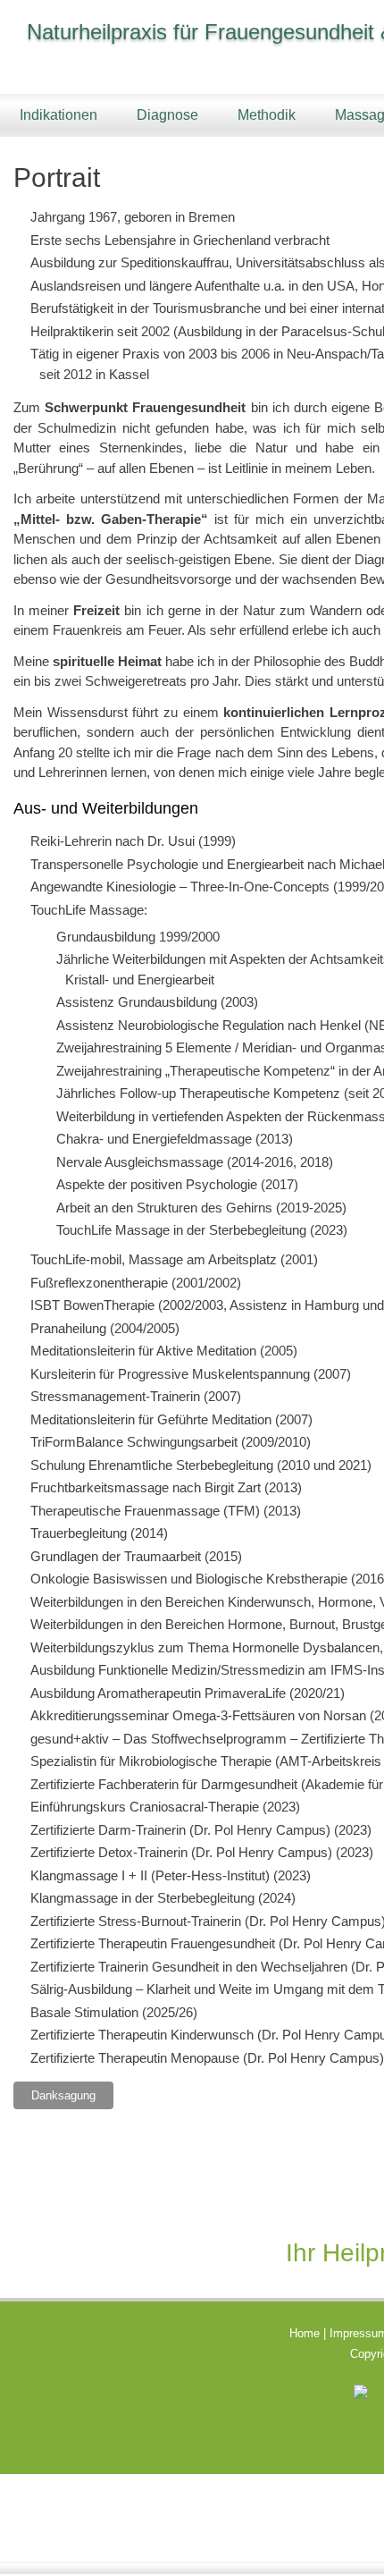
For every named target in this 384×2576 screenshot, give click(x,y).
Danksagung (63, 2095)
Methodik (267, 115)
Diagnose (167, 115)
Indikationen (58, 115)
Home (305, 2333)
